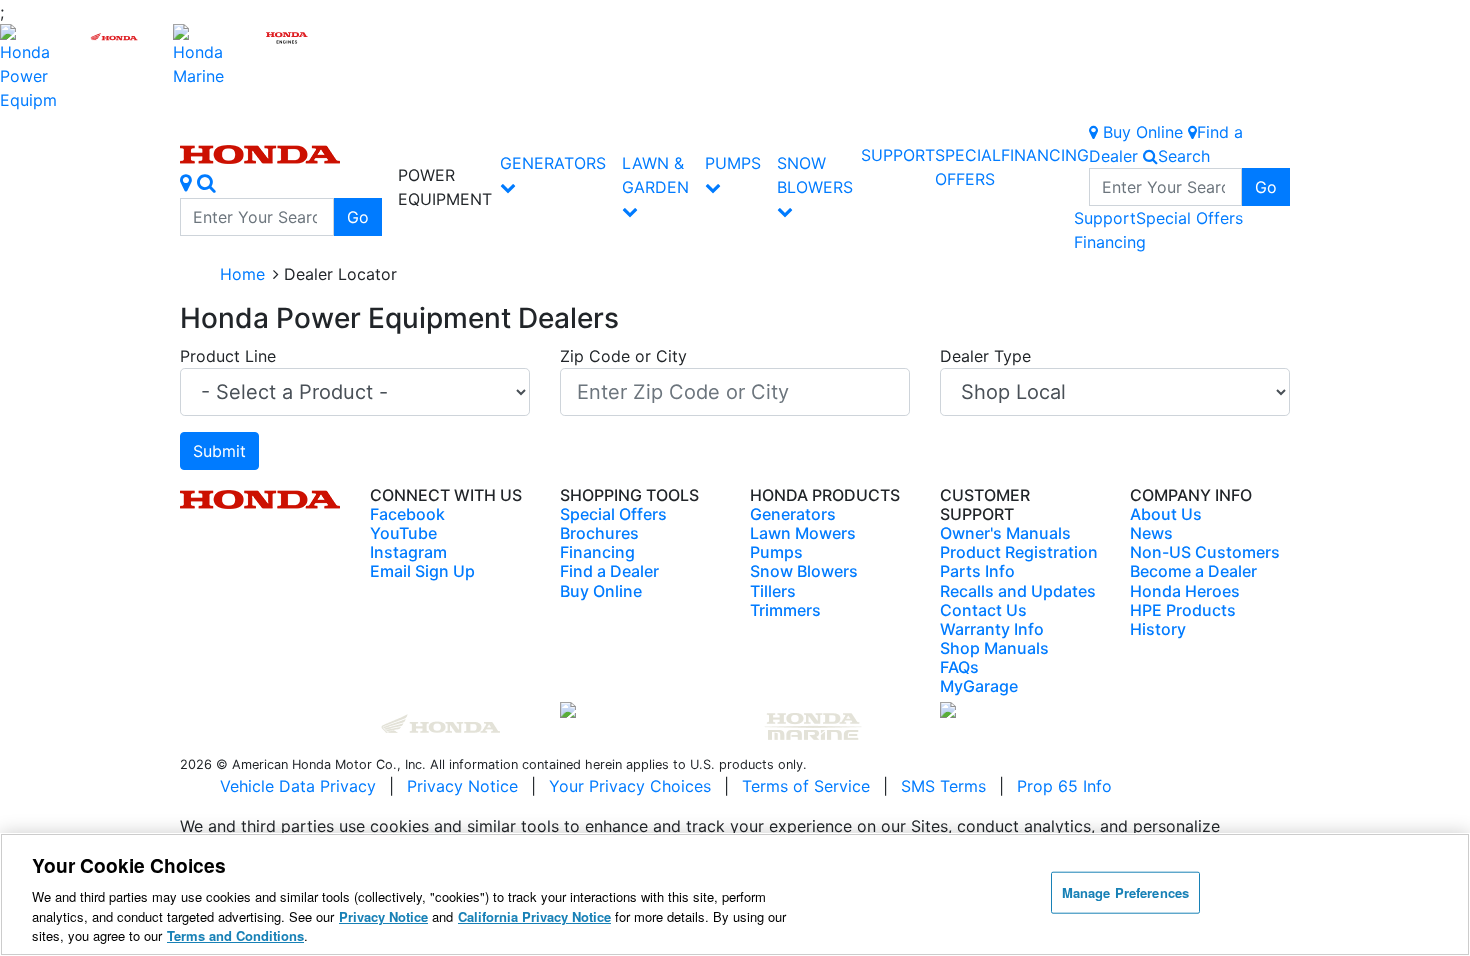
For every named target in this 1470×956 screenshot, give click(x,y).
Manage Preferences (1125, 892)
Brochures (599, 533)
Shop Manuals (994, 648)
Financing (1045, 155)
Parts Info (977, 571)
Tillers (773, 591)
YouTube (403, 533)
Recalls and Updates (1018, 591)
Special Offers (1189, 218)
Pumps (733, 163)
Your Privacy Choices (630, 786)
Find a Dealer (609, 571)
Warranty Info (992, 629)
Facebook (407, 514)
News (1151, 533)
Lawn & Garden (655, 175)
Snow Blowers (815, 175)
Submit (219, 451)
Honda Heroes (1185, 591)
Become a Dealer (1193, 571)
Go (358, 217)
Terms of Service (806, 786)
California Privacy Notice (534, 916)
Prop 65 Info (1064, 786)
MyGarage (979, 686)
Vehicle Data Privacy (298, 786)
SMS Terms (943, 786)
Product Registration (1019, 552)
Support (898, 155)
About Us (1166, 514)
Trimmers (785, 610)
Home (242, 274)
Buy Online (601, 591)
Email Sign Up (422, 571)
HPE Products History (1183, 619)
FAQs (959, 667)
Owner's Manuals (1005, 533)
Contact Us (983, 610)
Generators (553, 163)
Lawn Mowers (803, 533)
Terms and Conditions (235, 935)
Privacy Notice (462, 786)
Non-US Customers (1205, 552)
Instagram (408, 552)
